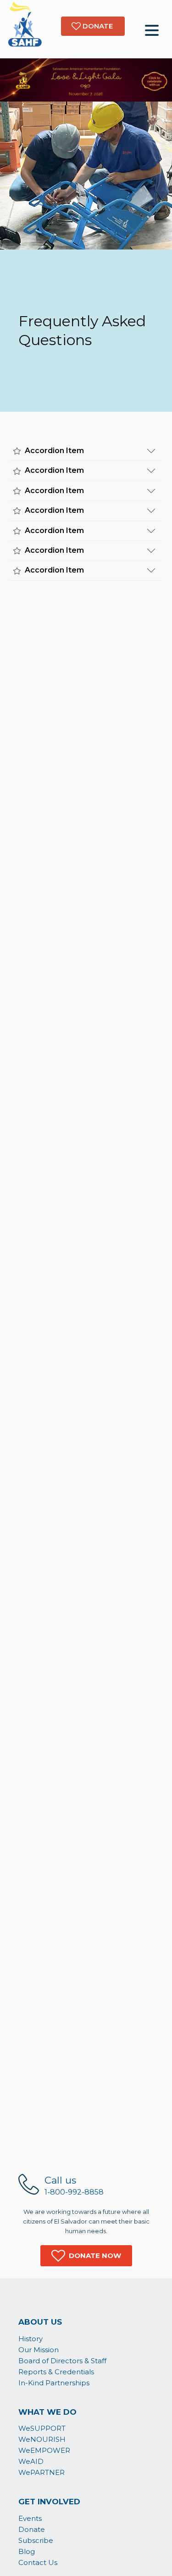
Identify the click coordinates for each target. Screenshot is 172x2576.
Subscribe (36, 2540)
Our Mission (39, 2350)
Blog (27, 2551)
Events (30, 2518)
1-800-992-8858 (74, 2192)
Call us (60, 2180)
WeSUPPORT (42, 2428)
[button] (86, 2256)
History (31, 2339)
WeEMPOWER (44, 2450)
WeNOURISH (42, 2439)
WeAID (31, 2461)
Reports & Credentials (56, 2372)
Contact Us (38, 2562)
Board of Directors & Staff (62, 2361)
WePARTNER (42, 2472)
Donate (32, 2529)
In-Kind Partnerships (54, 2383)
